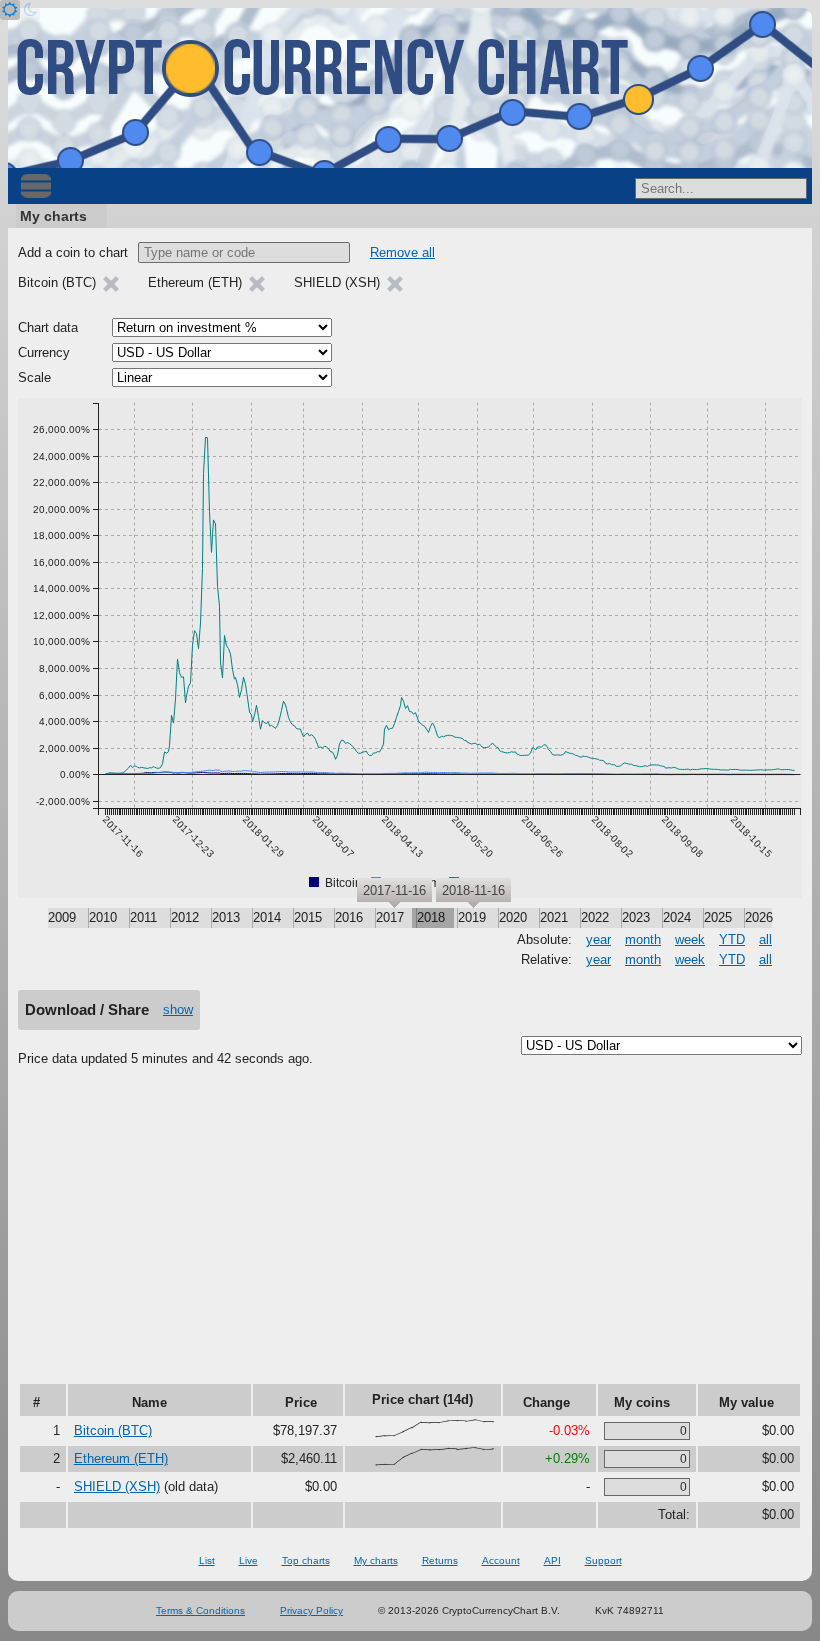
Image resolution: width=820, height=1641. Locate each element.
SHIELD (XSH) (117, 1486)
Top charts (306, 1560)
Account (501, 1560)
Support (603, 1560)
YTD (732, 939)
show (178, 1009)
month (643, 939)
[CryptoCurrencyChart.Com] (410, 88)
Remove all (402, 252)
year (598, 939)
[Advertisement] (410, 1232)
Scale (34, 377)
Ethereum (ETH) (121, 1458)
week (690, 939)
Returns (440, 1560)
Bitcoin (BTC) (113, 1430)
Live (248, 1560)
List (207, 1560)
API (552, 1560)
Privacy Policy (311, 1610)
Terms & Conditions (200, 1610)
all (765, 939)
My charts (53, 216)
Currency (44, 352)
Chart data (48, 327)
